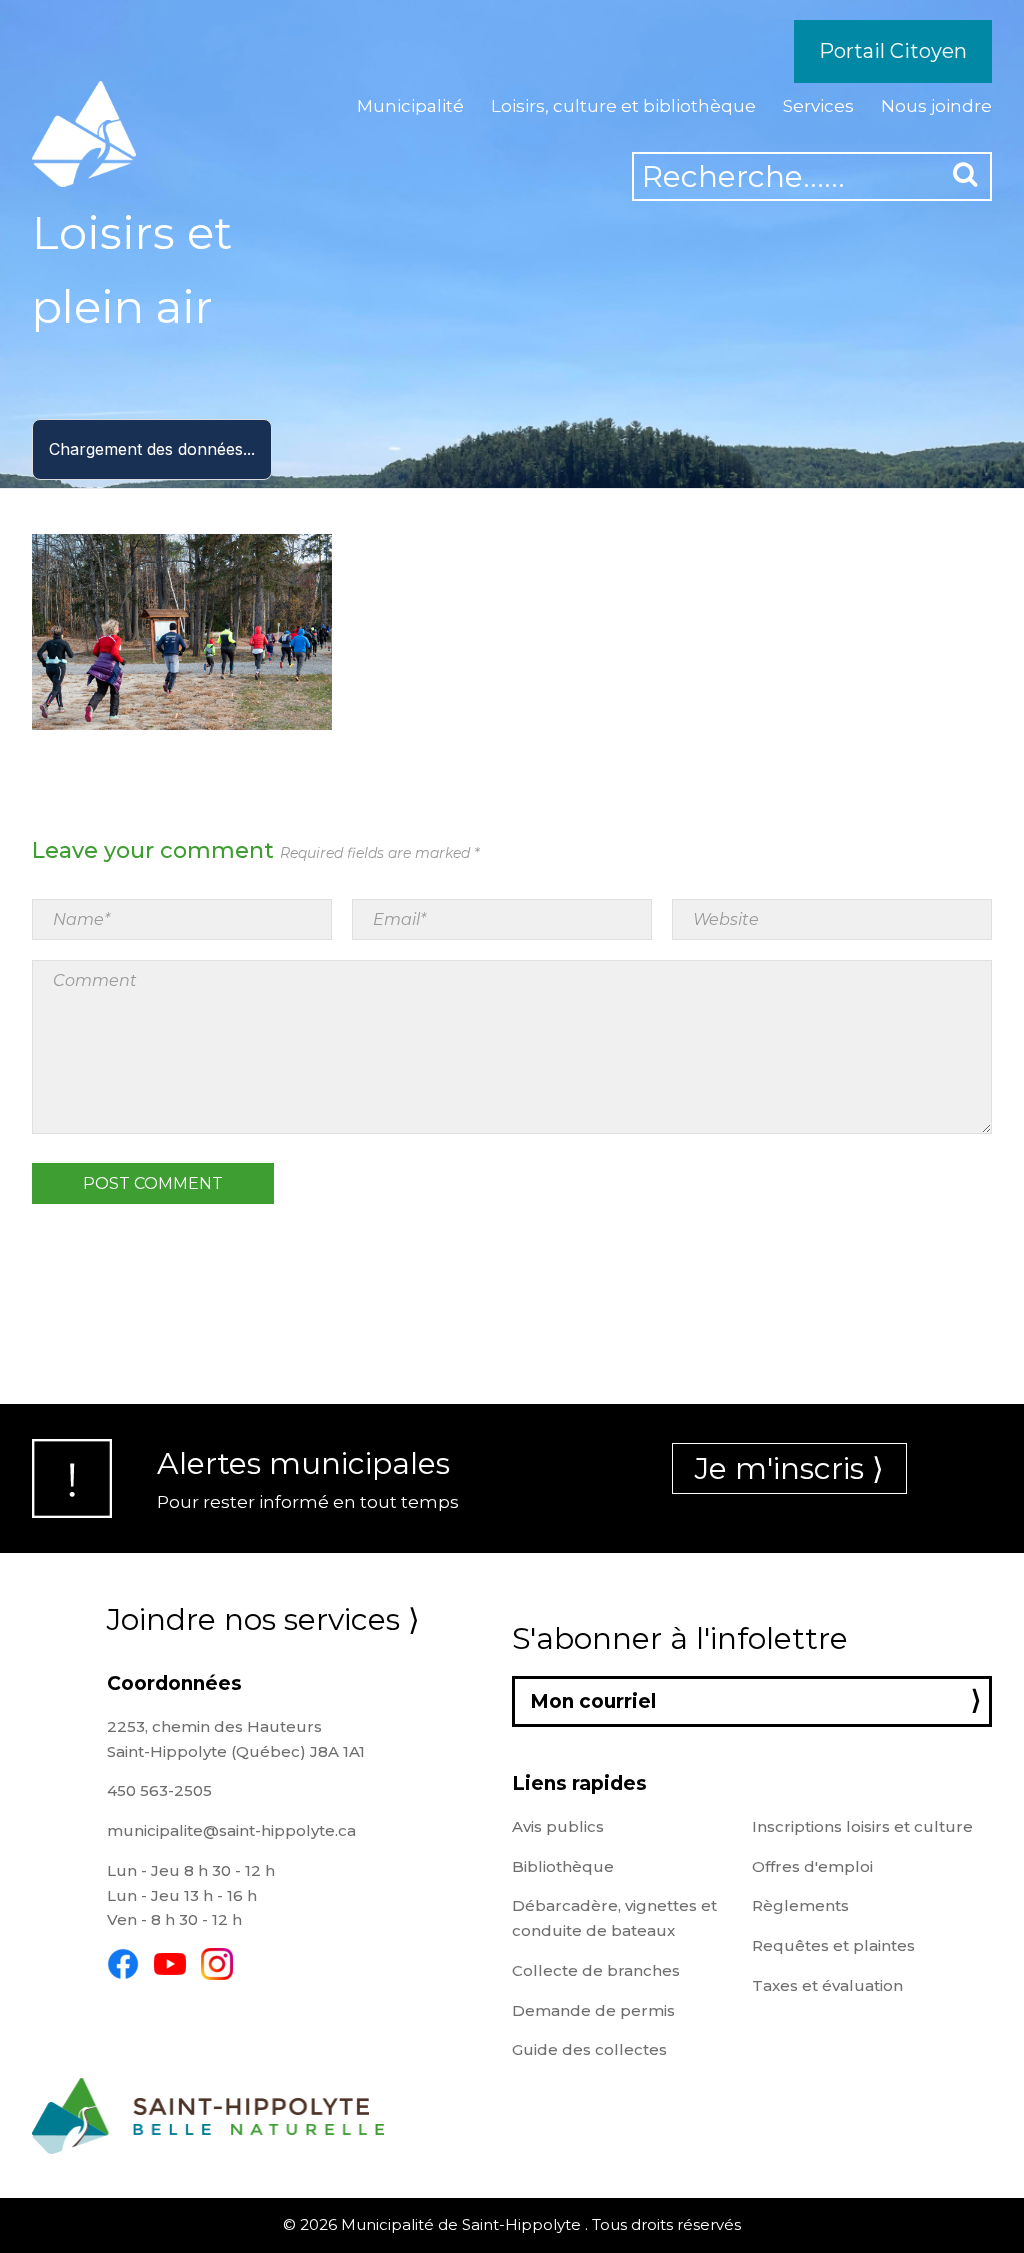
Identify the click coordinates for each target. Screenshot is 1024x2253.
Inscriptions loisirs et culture (862, 1826)
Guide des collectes (589, 2049)
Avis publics (558, 1826)
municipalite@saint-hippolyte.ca (231, 1830)
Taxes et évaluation (827, 1985)
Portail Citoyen (893, 51)
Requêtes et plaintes (833, 1945)
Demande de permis (593, 2010)
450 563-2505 (159, 1790)
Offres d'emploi (812, 1866)
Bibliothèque (563, 1866)
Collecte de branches (596, 1970)
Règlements (800, 1905)
